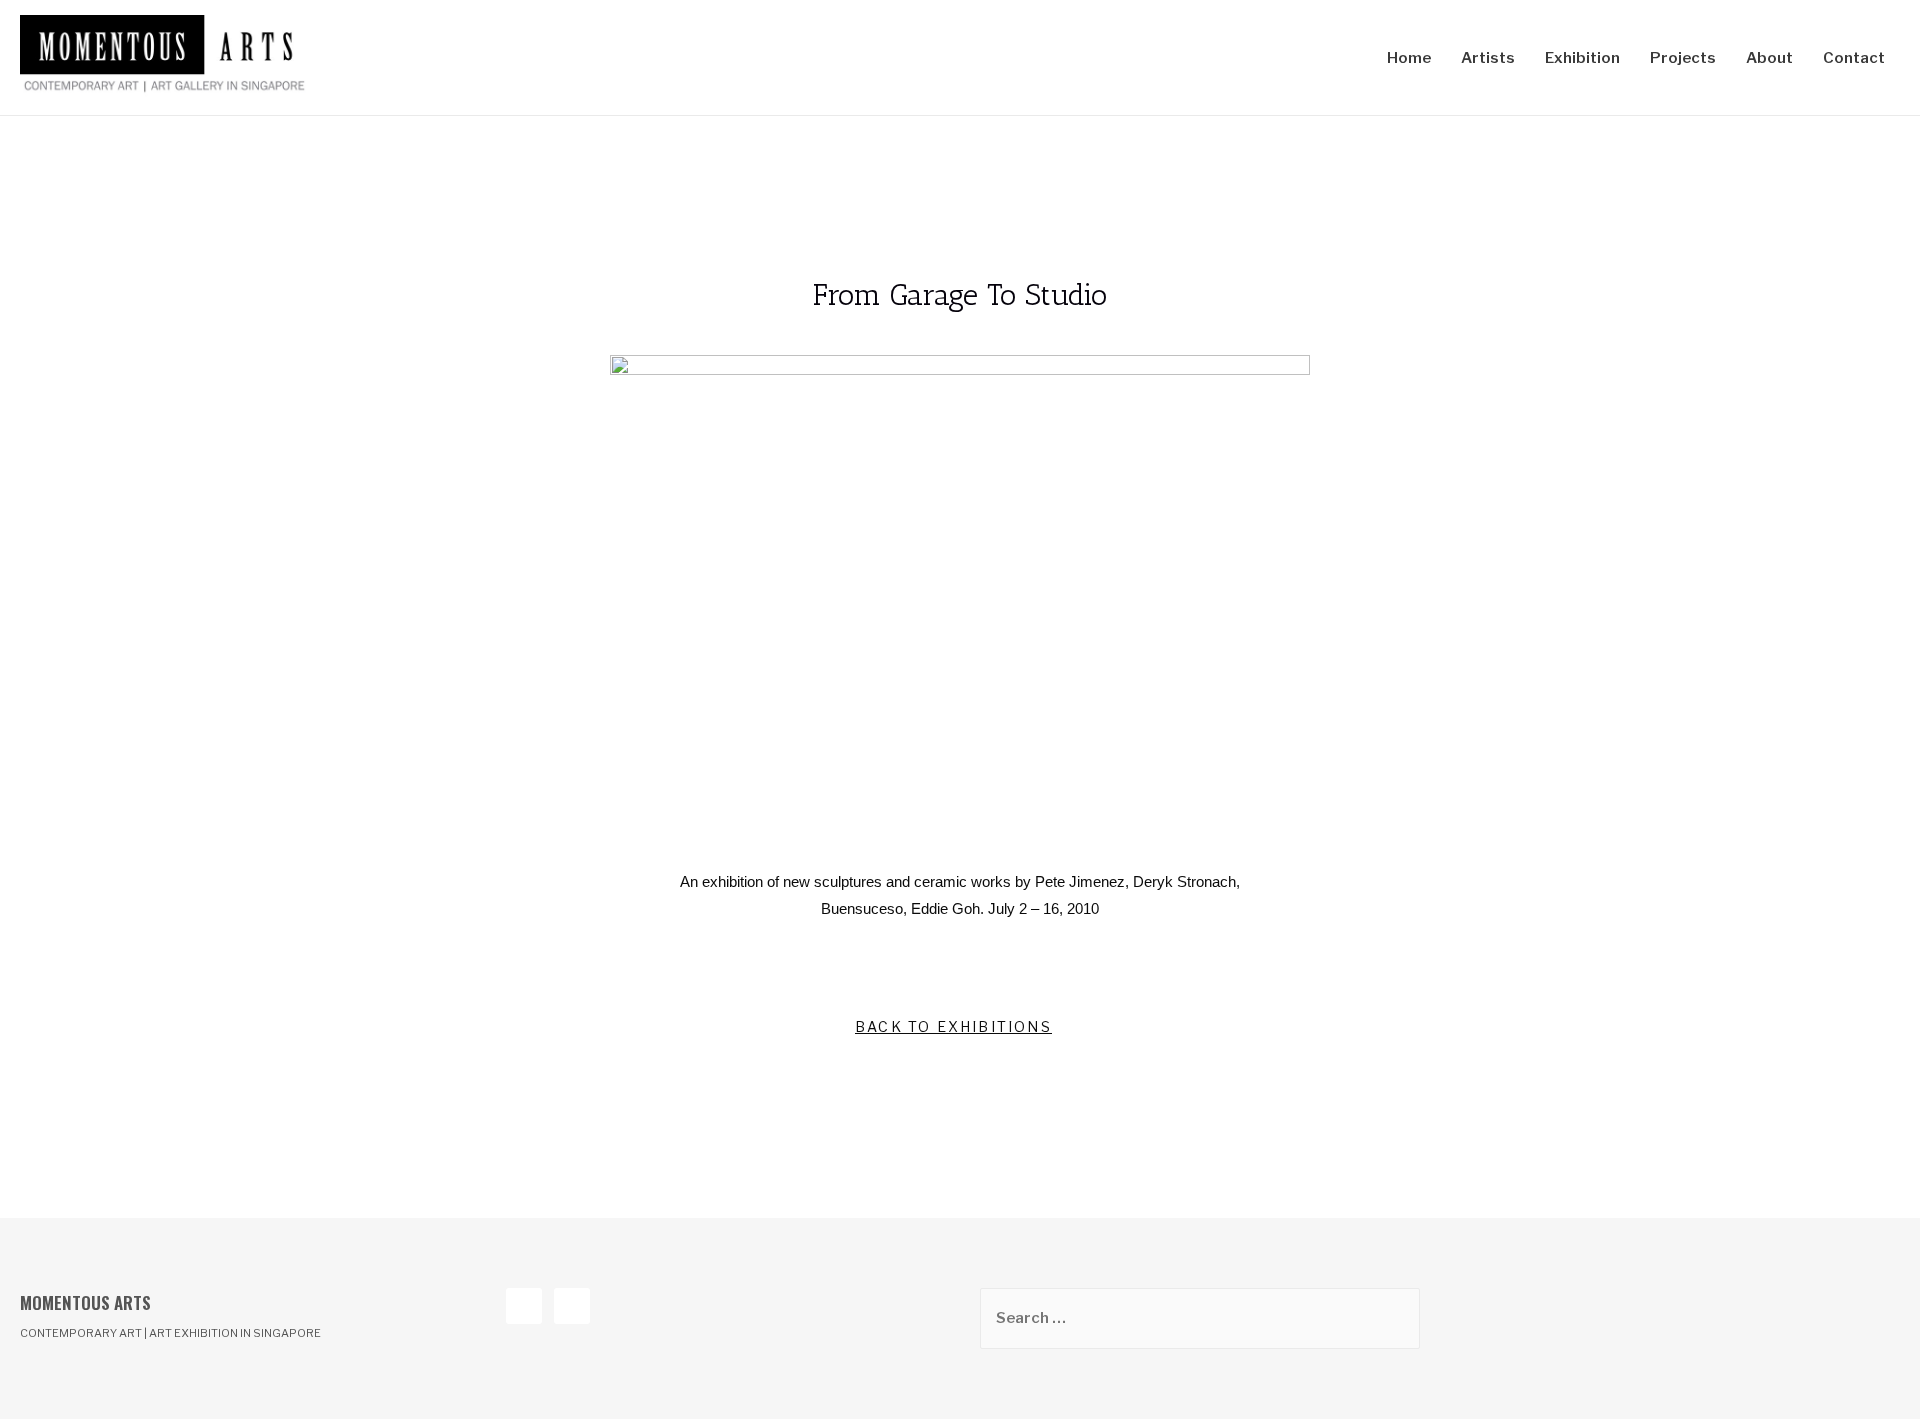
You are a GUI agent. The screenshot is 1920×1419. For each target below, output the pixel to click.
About (1769, 58)
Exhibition (1582, 58)
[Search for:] (1200, 1318)
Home (1409, 58)
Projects (1683, 58)
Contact (1854, 58)
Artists (1488, 58)
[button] (953, 1027)
